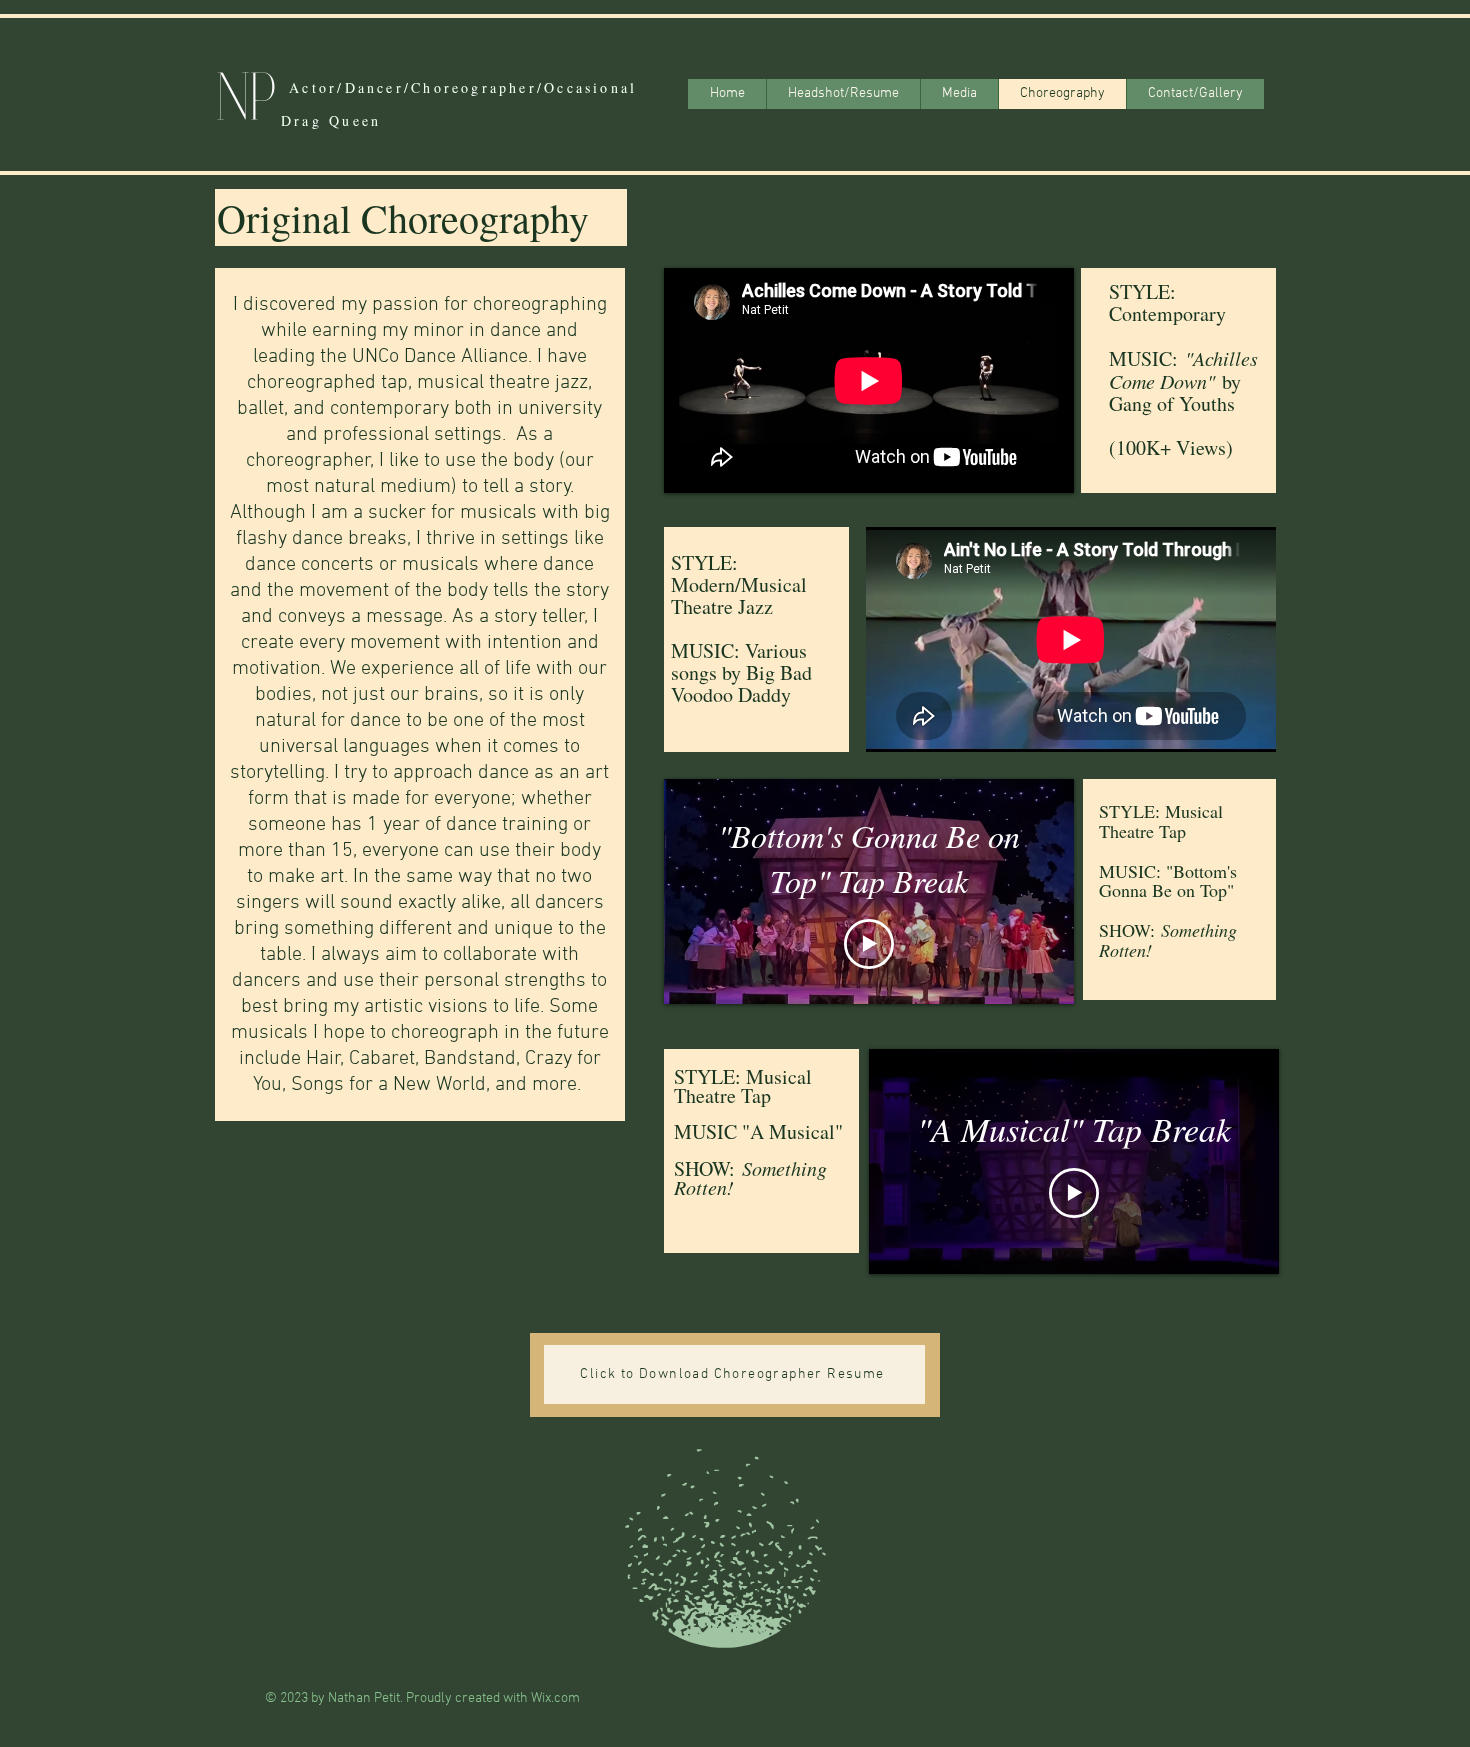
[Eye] (245, 95)
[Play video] (869, 944)
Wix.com (555, 1698)
